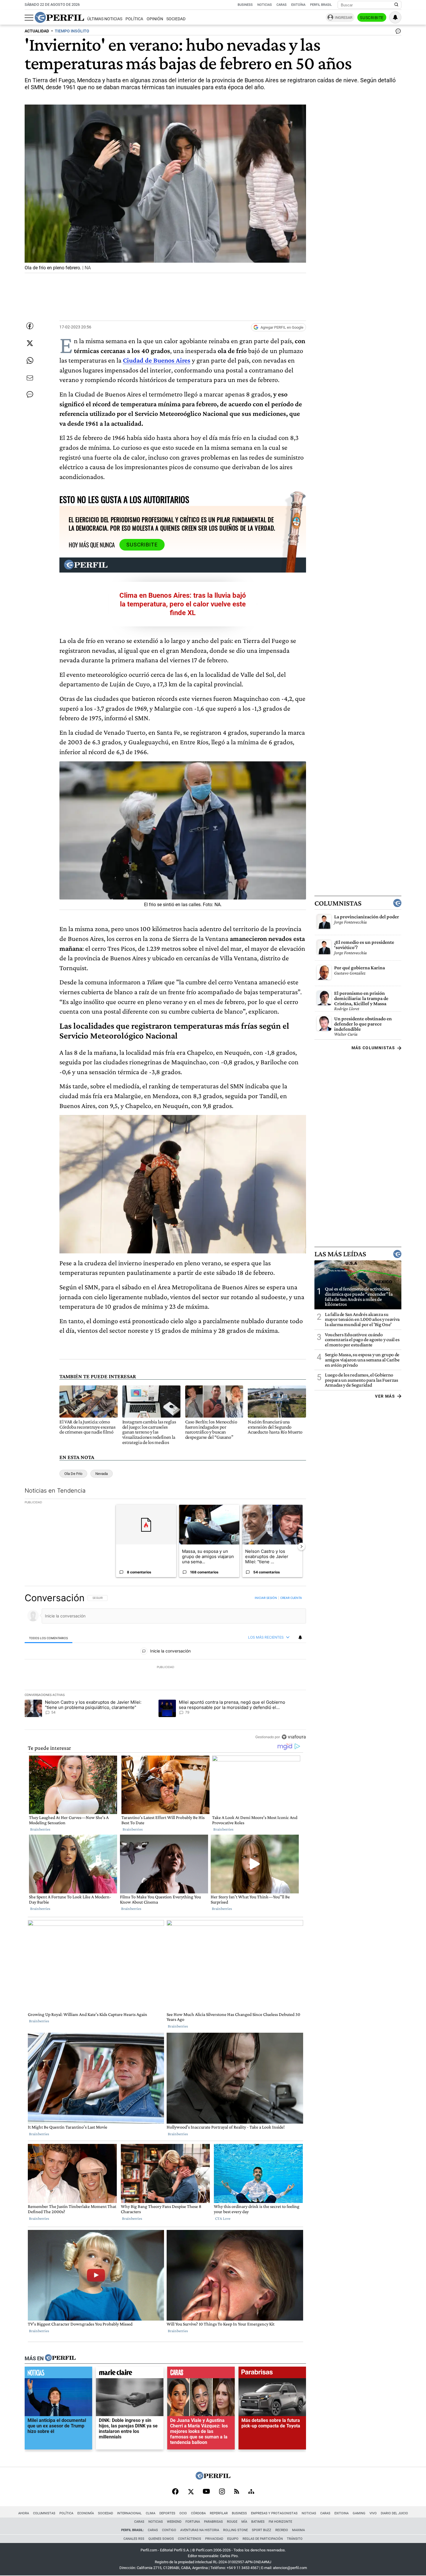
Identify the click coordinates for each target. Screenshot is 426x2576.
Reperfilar (219, 2513)
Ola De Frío (73, 1474)
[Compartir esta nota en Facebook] (30, 326)
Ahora (24, 2513)
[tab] (49, 1638)
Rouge (232, 2522)
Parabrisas (213, 2522)
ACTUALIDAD (37, 31)
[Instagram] (222, 2492)
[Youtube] (206, 2492)
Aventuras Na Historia (200, 2530)
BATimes (258, 2522)
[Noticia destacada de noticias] (58, 2374)
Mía (244, 2522)
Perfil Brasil (321, 5)
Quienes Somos (161, 2539)
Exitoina (342, 2513)
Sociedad (176, 19)
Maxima (298, 2530)
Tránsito (295, 2539)
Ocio (183, 2513)
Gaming (359, 2513)
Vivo (373, 2513)
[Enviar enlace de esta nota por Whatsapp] (30, 361)
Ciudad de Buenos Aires (157, 360)
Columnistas (338, 903)
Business (245, 5)
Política (134, 19)
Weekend (174, 2522)
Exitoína (298, 5)
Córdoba (198, 2513)
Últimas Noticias (105, 19)
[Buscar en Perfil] (396, 5)
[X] (191, 2492)
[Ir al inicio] (59, 17)
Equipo (233, 2539)
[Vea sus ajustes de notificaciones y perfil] (395, 17)
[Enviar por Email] (30, 378)
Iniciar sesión (266, 1598)
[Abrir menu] (29, 18)
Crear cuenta (291, 1598)
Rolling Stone (235, 2530)
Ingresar (344, 18)
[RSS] (237, 2492)
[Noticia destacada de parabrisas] (272, 2374)
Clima (151, 2513)
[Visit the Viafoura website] (294, 1737)
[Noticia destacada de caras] (201, 2374)
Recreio (282, 2530)
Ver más (385, 1396)
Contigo (169, 2530)
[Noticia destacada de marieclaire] (130, 2374)
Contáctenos (190, 2539)
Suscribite (372, 18)
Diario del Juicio (394, 2513)
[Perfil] (60, 2358)
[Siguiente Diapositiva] (301, 1546)
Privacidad (214, 2539)
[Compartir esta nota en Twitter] (30, 343)
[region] (165, 1667)
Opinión (155, 19)
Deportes (167, 2513)
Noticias (265, 5)
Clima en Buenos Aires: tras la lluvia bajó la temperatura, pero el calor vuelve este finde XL (183, 604)
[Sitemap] (251, 2492)
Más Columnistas (373, 1048)
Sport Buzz (262, 2530)
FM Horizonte (280, 2522)
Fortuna (193, 2522)
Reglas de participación (263, 2539)
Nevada (102, 1474)
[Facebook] (175, 2492)
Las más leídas (340, 1254)
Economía (86, 2513)
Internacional (129, 2513)
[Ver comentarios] (397, 32)
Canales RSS (134, 2539)
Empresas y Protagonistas (274, 2513)
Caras (282, 5)
